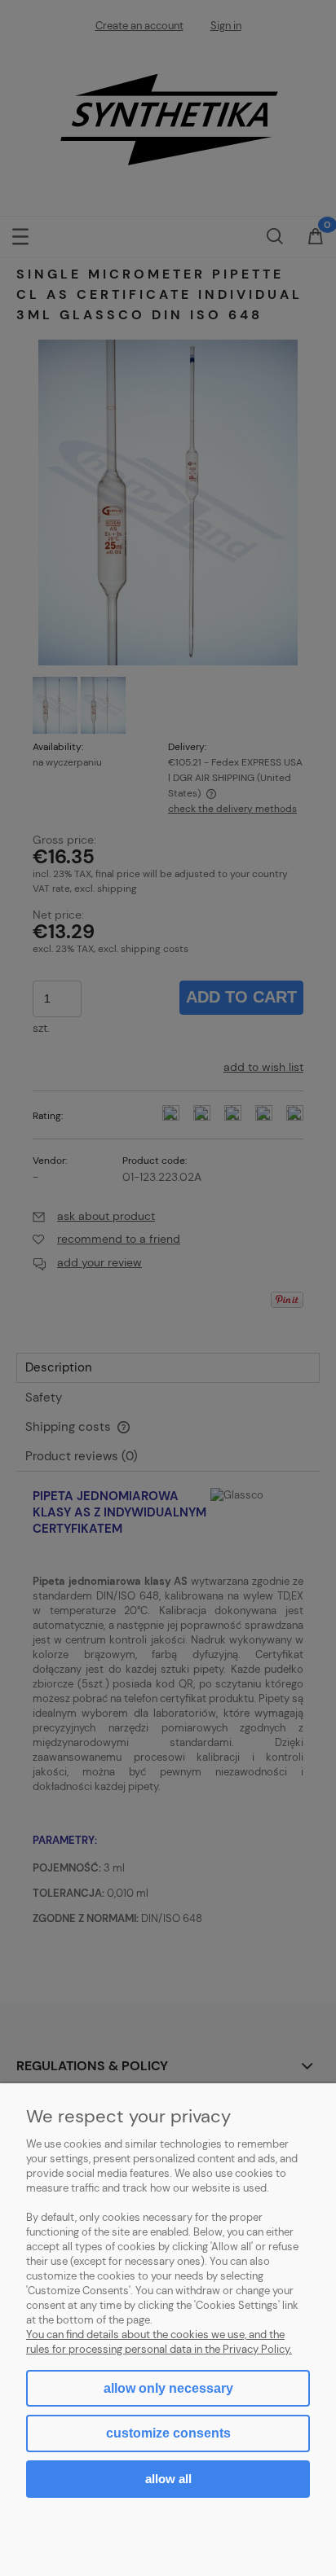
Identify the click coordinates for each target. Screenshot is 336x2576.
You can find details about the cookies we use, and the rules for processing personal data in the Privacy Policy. (159, 2342)
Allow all (168, 2479)
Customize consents (168, 2433)
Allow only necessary (168, 2388)
